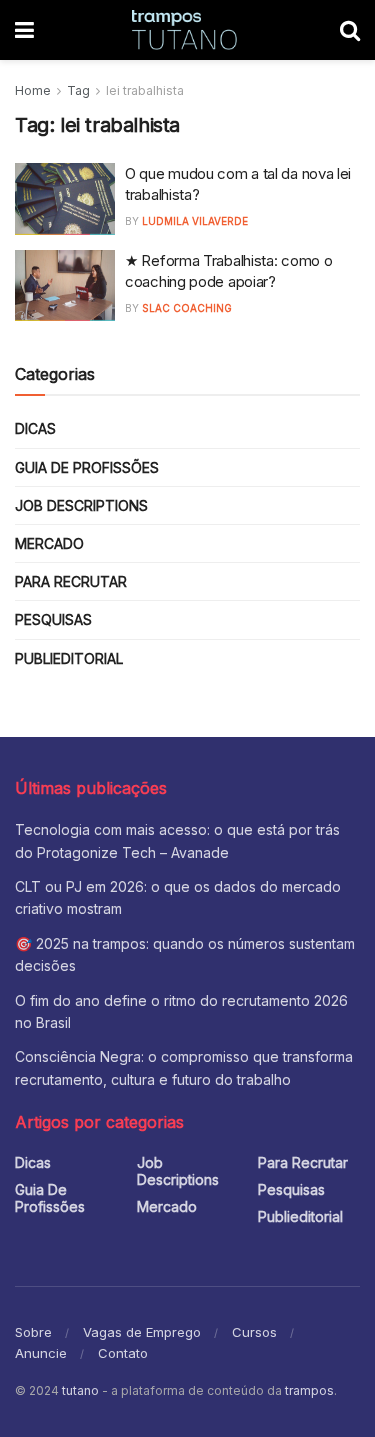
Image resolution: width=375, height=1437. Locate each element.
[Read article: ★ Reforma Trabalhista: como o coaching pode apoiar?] (65, 286)
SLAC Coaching (187, 308)
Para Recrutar (71, 581)
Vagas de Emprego (142, 1332)
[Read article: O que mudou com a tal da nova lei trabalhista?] (65, 199)
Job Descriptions (81, 505)
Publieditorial (69, 658)
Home (33, 90)
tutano (80, 1390)
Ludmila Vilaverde (195, 221)
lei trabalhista (145, 90)
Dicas (35, 428)
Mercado (49, 543)
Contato (123, 1353)
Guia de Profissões (87, 467)
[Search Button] (350, 30)
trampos (309, 1390)
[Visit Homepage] (186, 30)
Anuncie (41, 1353)
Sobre (33, 1332)
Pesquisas (53, 619)
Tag (78, 90)
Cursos (254, 1332)
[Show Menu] (24, 30)
